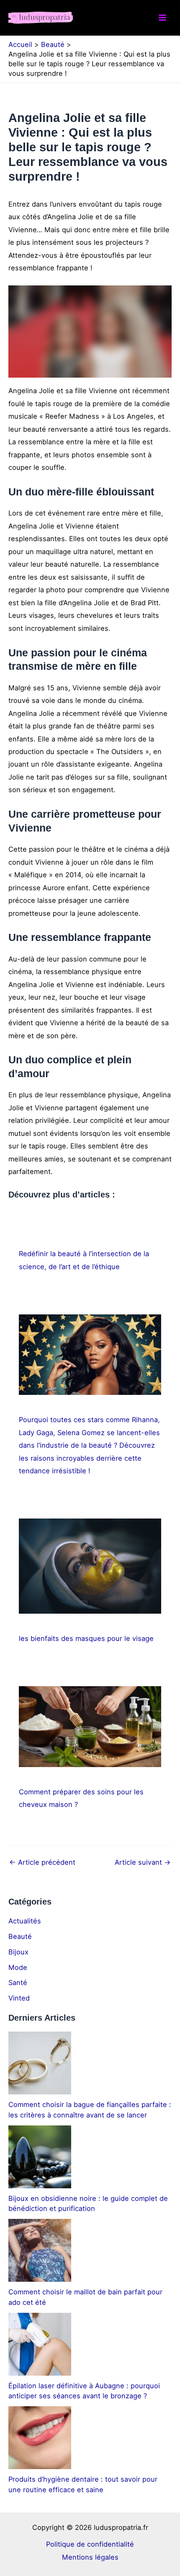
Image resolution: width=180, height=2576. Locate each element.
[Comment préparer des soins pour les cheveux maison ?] (90, 1726)
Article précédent (42, 1862)
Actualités (25, 1921)
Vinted (19, 1998)
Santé (18, 1983)
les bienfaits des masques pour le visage (86, 1638)
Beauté (20, 1936)
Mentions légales (90, 2557)
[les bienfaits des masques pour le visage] (90, 1566)
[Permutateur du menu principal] (162, 18)
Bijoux (18, 1952)
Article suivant (143, 1862)
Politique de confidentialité (90, 2544)
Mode (18, 1967)
